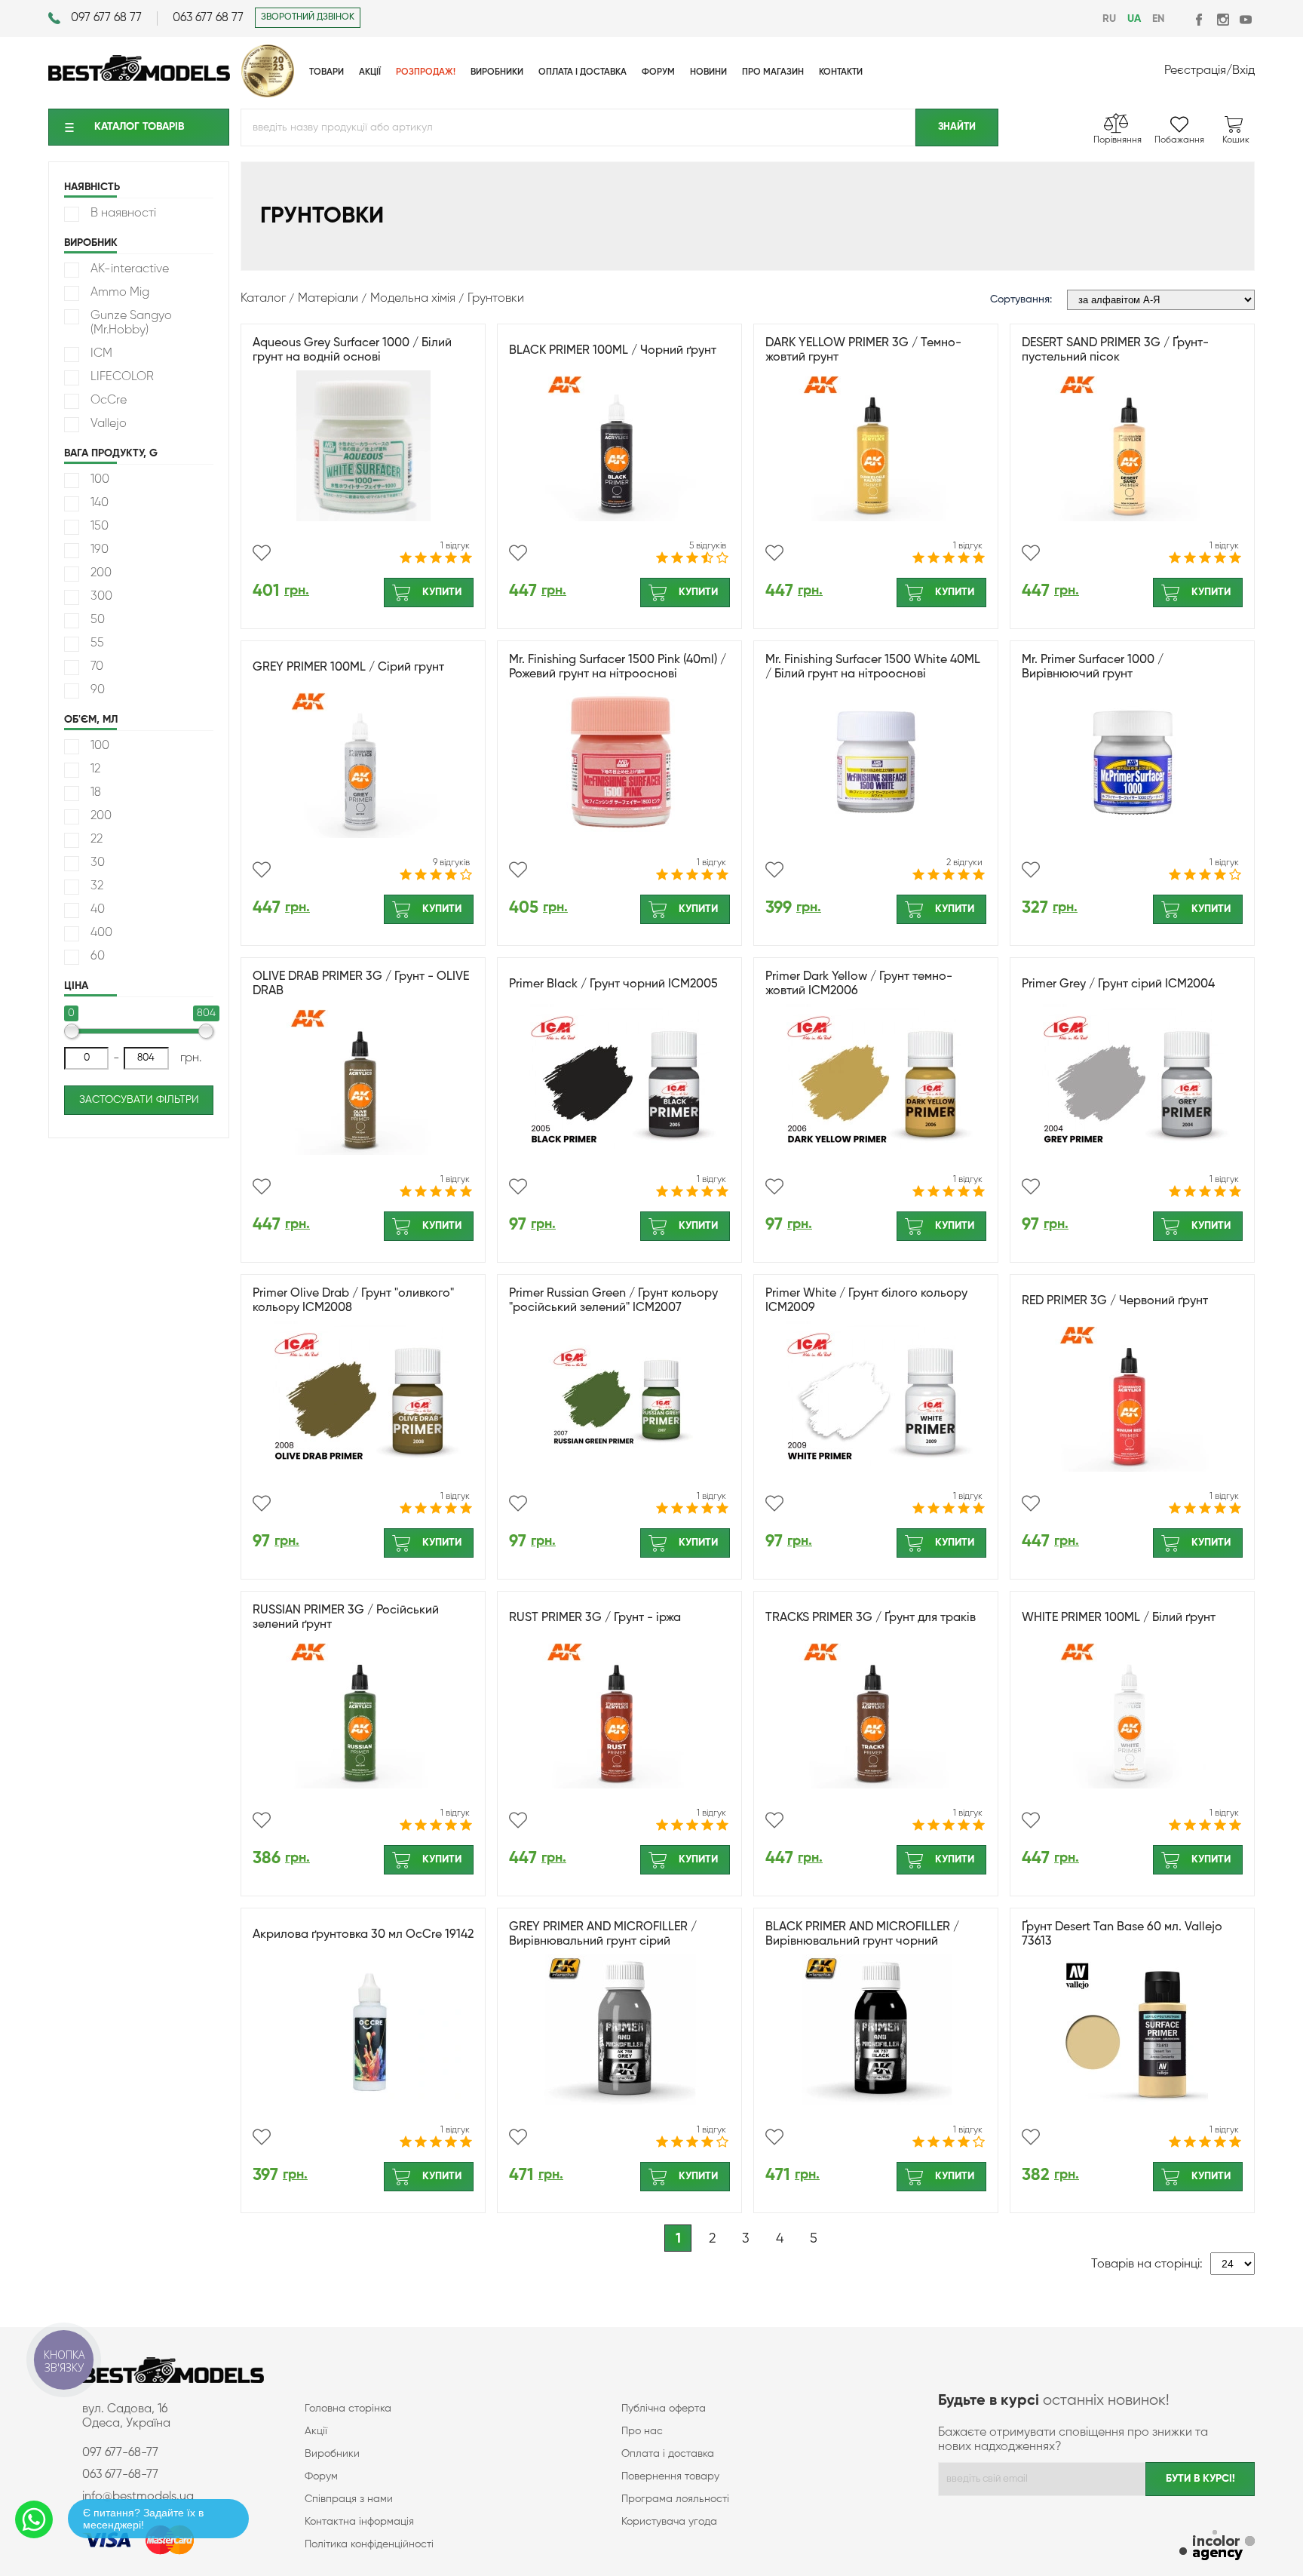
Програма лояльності (675, 2499)
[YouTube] (1245, 19)
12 (95, 769)
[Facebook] (1200, 19)
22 (97, 840)
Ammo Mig (120, 293)
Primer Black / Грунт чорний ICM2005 (613, 984)
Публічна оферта (664, 2409)
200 (101, 573)
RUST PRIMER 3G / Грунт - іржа (595, 1618)
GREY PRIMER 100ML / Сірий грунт (348, 668)
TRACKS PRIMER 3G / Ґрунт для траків (871, 1618)
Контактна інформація (359, 2522)
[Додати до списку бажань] (262, 553)
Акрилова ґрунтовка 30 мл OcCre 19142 (363, 1935)
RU (1109, 19)
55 (97, 643)
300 (101, 597)
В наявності (123, 213)
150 (100, 527)
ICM (101, 354)
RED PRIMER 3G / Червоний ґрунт (1115, 1301)
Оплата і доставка (668, 2454)
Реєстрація (1195, 71)
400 (101, 933)
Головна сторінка (348, 2409)
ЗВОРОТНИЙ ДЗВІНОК (308, 17)
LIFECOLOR (122, 377)
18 (96, 793)
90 (98, 690)
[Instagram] (1223, 19)
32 (97, 886)
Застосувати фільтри (139, 1100)
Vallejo (109, 424)
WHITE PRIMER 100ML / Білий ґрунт (1119, 1618)
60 (98, 956)
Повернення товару (670, 2476)
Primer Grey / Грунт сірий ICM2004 (1118, 984)
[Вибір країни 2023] (268, 94)
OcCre (109, 401)
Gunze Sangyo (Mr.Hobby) (131, 323)
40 (98, 910)
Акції (316, 2431)
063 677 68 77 (208, 18)
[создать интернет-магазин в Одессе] (1217, 2547)
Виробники (332, 2454)
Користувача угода (669, 2522)
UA (1134, 19)
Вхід (1243, 71)
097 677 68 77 (106, 18)
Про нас (642, 2431)
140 (100, 503)
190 (100, 550)
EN (1158, 19)
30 (98, 863)
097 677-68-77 (120, 2453)
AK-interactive (130, 269)
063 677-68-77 (120, 2475)
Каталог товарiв (139, 127)
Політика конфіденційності (369, 2544)
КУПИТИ (442, 592)
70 (97, 667)
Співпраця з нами (349, 2499)
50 (98, 620)
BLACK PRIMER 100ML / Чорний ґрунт (613, 351)
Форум (321, 2476)
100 (100, 480)
